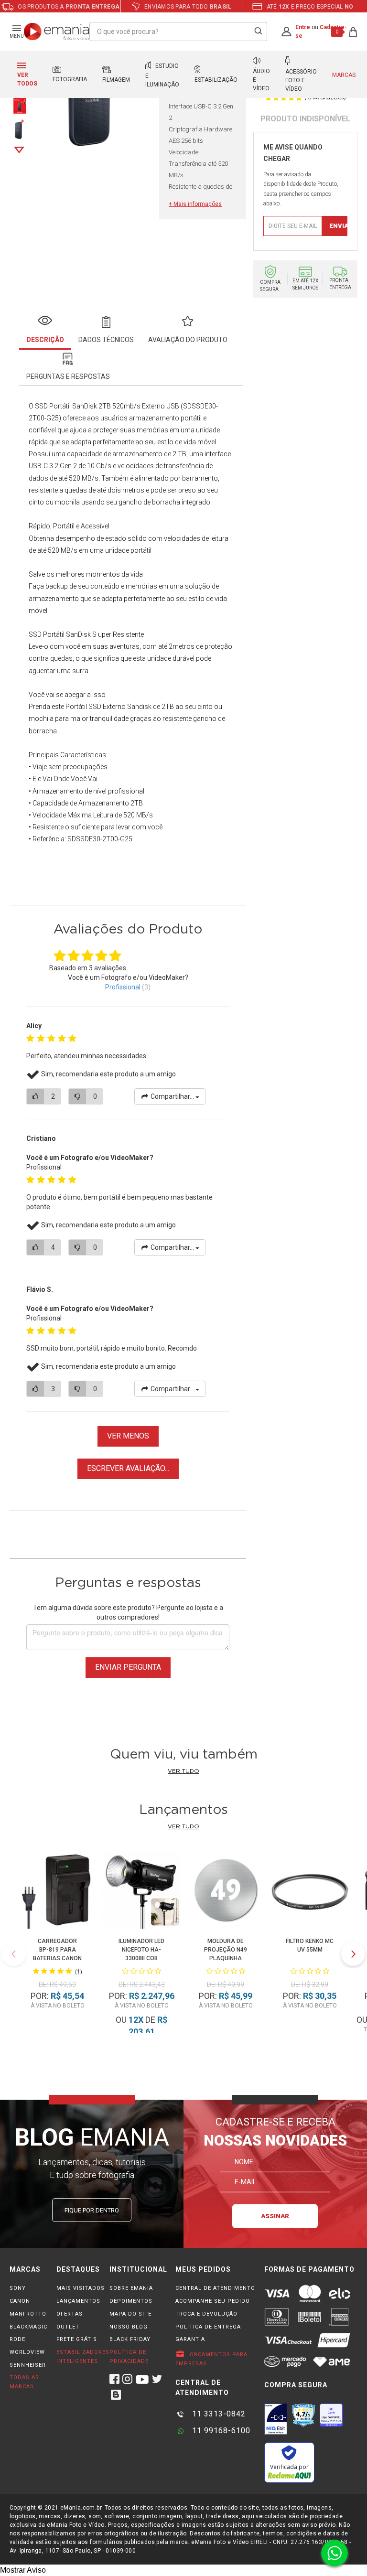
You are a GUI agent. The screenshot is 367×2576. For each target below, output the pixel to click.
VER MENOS (128, 1436)
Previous (14, 1954)
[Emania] (57, 32)
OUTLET (68, 2327)
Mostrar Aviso (23, 2570)
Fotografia (70, 79)
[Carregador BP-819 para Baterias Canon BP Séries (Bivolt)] (57, 1891)
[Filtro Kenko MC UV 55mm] (309, 1891)
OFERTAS (70, 2314)
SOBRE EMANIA (131, 2288)
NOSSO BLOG (129, 2327)
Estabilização (216, 80)
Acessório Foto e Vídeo (301, 80)
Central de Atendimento (215, 2288)
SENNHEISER (28, 2365)
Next (19, 150)
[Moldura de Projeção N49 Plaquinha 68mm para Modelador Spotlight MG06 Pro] (225, 1891)
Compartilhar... (172, 1096)
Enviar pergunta (128, 1667)
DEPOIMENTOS (131, 2301)
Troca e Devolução (206, 2314)
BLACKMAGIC (28, 2327)
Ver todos (27, 79)
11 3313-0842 (218, 2414)
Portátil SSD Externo (96, 707)
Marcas (344, 75)
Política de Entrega (208, 2327)
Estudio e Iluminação (162, 75)
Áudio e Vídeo (261, 80)
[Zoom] (19, 104)
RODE (17, 2339)
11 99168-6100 (220, 2431)
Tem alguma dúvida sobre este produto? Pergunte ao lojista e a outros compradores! (128, 1612)
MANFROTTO (28, 2314)
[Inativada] (276, 2419)
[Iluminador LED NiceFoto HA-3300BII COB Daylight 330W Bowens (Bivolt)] (141, 1891)
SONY (18, 2288)
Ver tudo (183, 1771)
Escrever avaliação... (128, 1468)
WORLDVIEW (27, 2352)
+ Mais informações (195, 204)
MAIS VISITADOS (81, 2288)
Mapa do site (130, 2314)
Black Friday (130, 2339)
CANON (20, 2301)
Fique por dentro (92, 2210)
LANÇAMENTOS (78, 2301)
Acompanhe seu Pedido (213, 2301)
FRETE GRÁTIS (77, 2339)
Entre (303, 27)
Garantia (190, 2339)
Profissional (123, 987)
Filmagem (116, 80)
